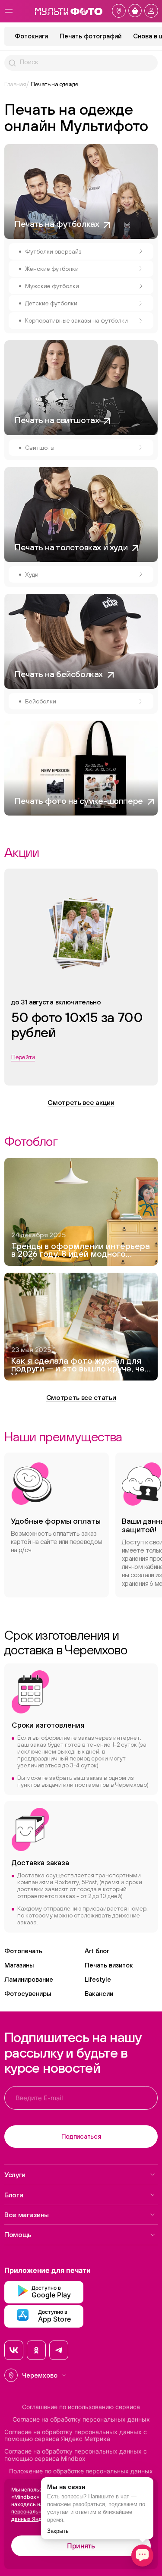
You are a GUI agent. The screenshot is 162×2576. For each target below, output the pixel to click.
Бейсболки (41, 701)
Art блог (97, 1951)
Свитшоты (40, 448)
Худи (32, 574)
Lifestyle (98, 1979)
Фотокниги (31, 36)
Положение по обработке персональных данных (81, 2471)
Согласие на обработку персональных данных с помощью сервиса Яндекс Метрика (76, 2436)
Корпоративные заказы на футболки (76, 320)
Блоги (14, 2195)
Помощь (18, 2234)
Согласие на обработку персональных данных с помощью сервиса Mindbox (76, 2455)
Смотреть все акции (81, 1102)
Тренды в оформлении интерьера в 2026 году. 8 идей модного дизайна (81, 1251)
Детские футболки (51, 303)
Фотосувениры (28, 1994)
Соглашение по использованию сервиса (81, 2407)
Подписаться (81, 2136)
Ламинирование (29, 1979)
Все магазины (27, 2215)
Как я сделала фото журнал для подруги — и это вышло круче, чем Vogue (81, 1366)
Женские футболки (52, 269)
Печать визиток (109, 1965)
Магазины (19, 1965)
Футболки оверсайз (53, 251)
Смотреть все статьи (81, 1397)
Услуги (15, 2174)
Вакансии (99, 1994)
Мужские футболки (52, 286)
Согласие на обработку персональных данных (81, 2419)
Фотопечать (23, 1951)
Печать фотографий (91, 36)
